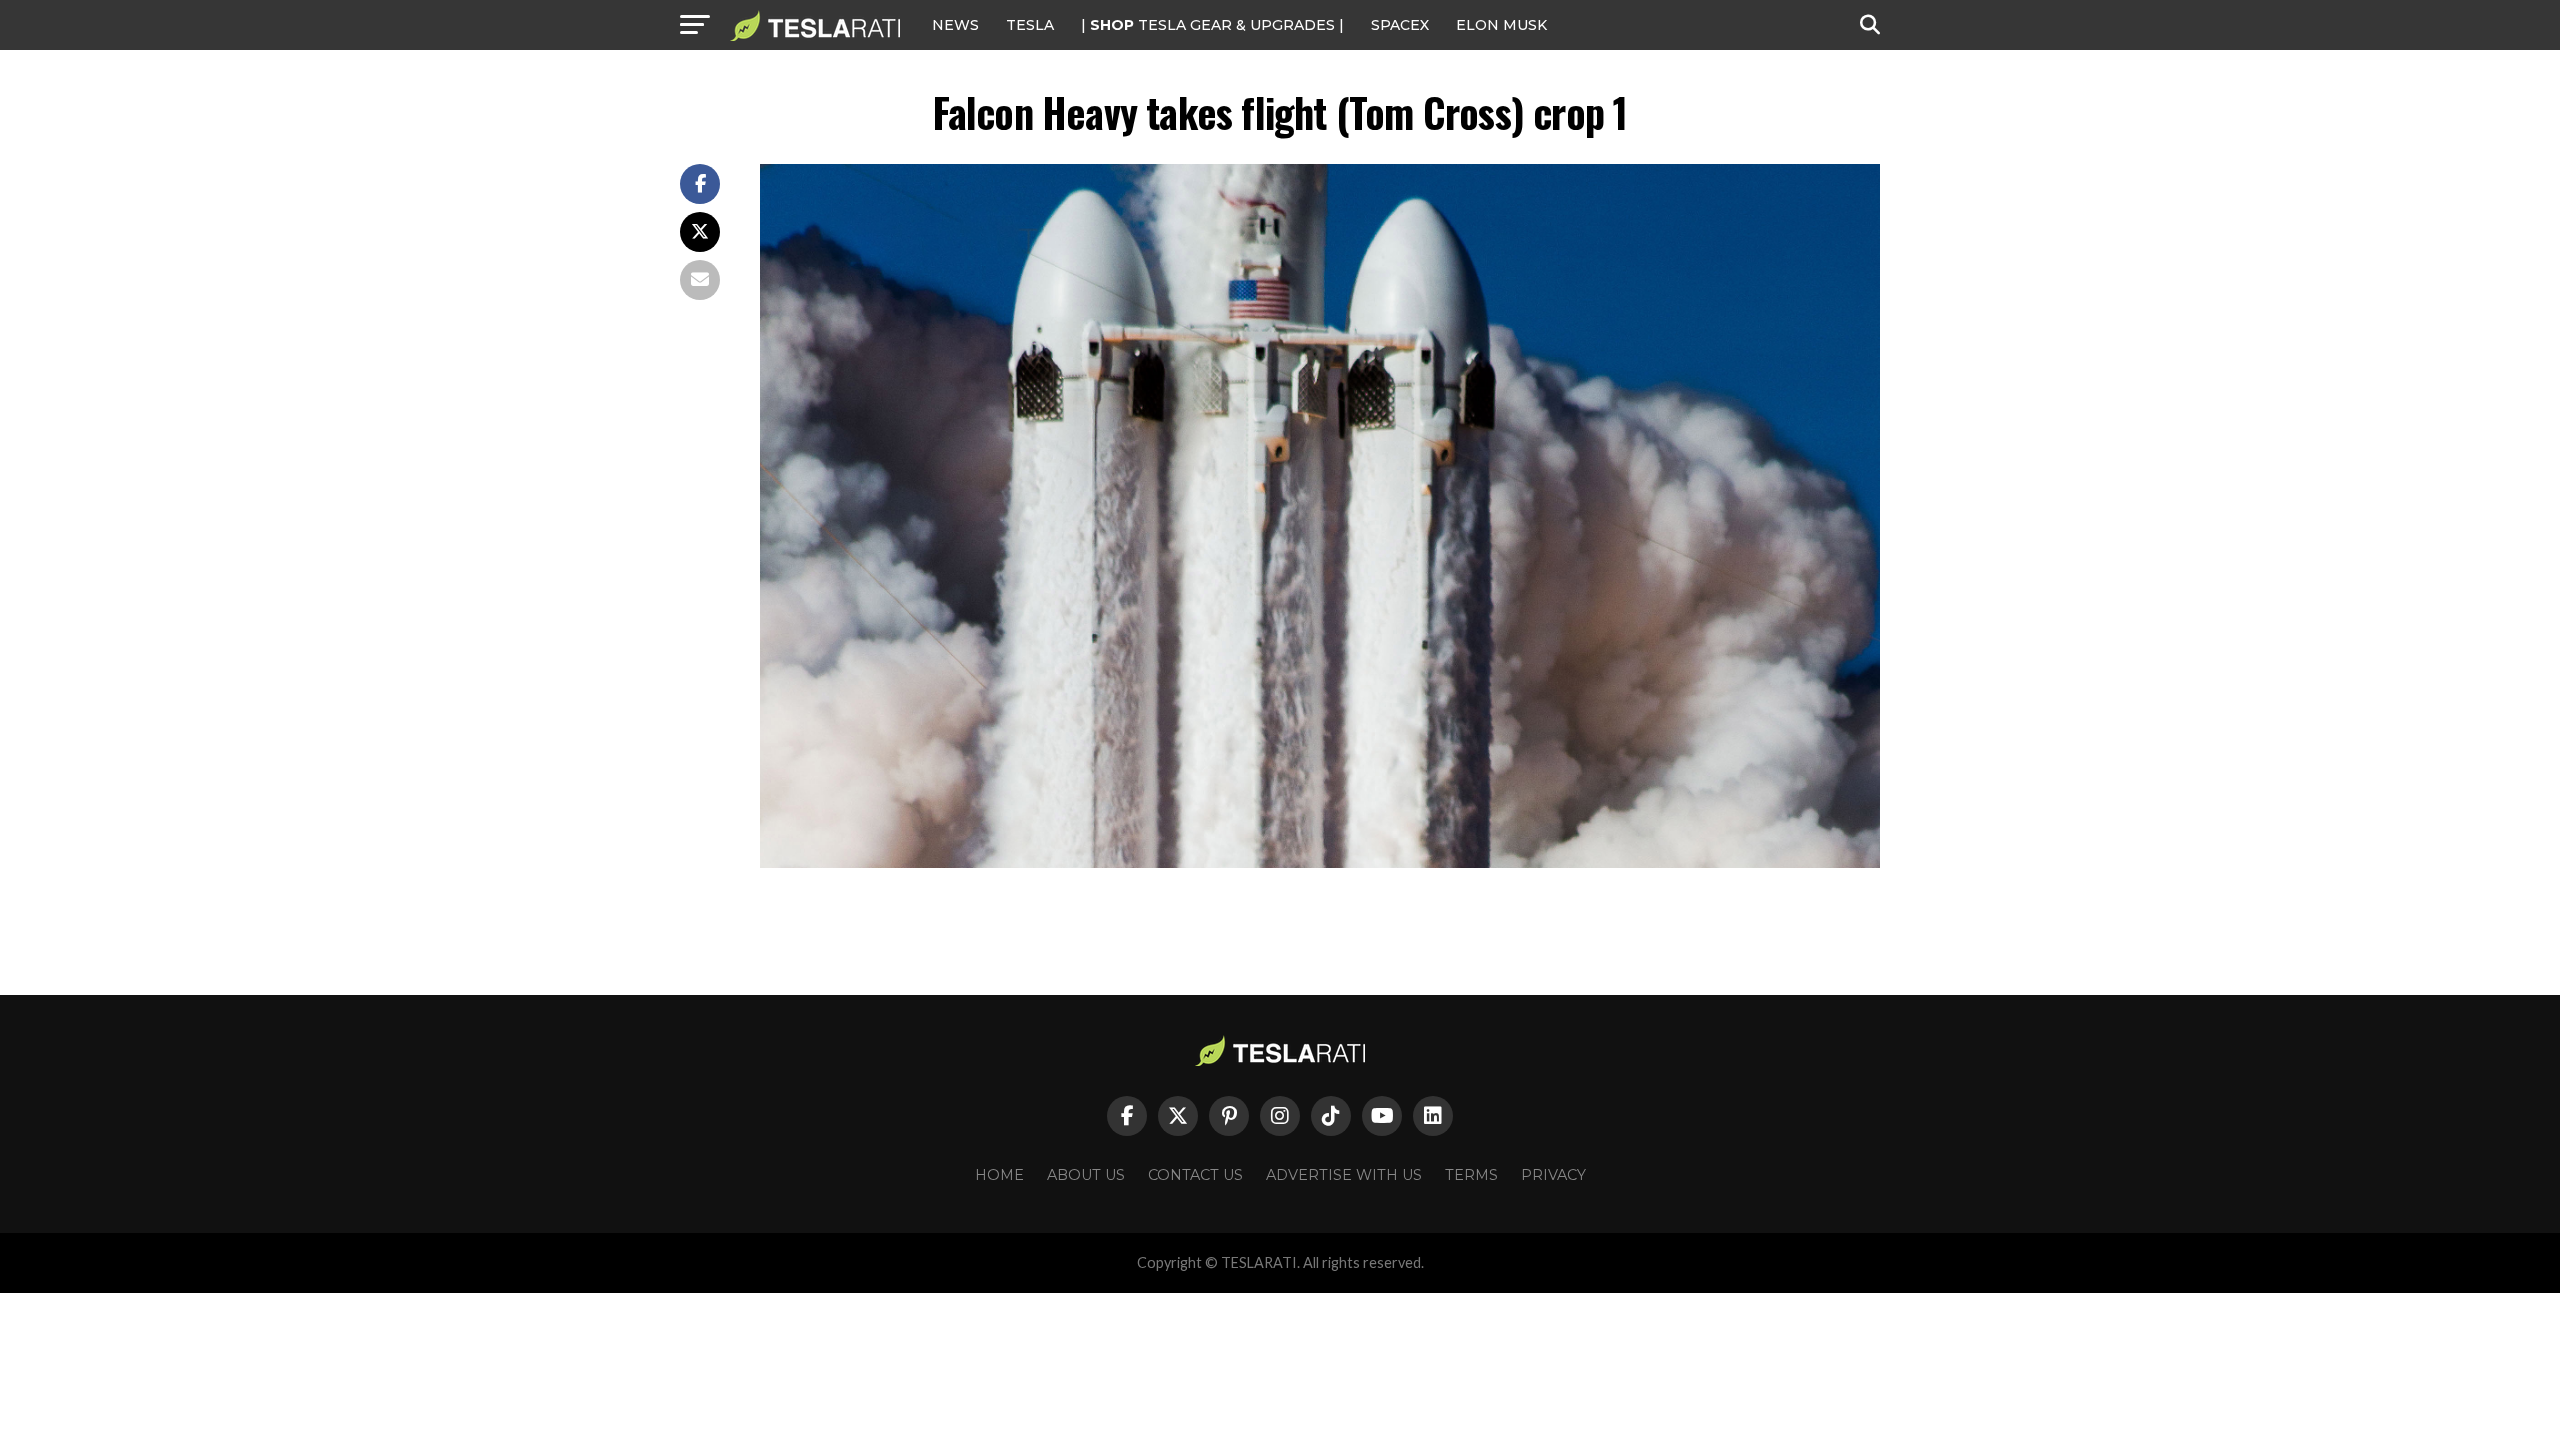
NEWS (955, 25)
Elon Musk (1501, 25)
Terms (1471, 1175)
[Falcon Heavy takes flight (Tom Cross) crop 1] (1320, 862)
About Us (1086, 1175)
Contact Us (1195, 1175)
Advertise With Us (1344, 1175)
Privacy (1553, 1175)
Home (999, 1175)
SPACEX (1400, 25)
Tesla (1030, 25)
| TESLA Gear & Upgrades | (1212, 25)
